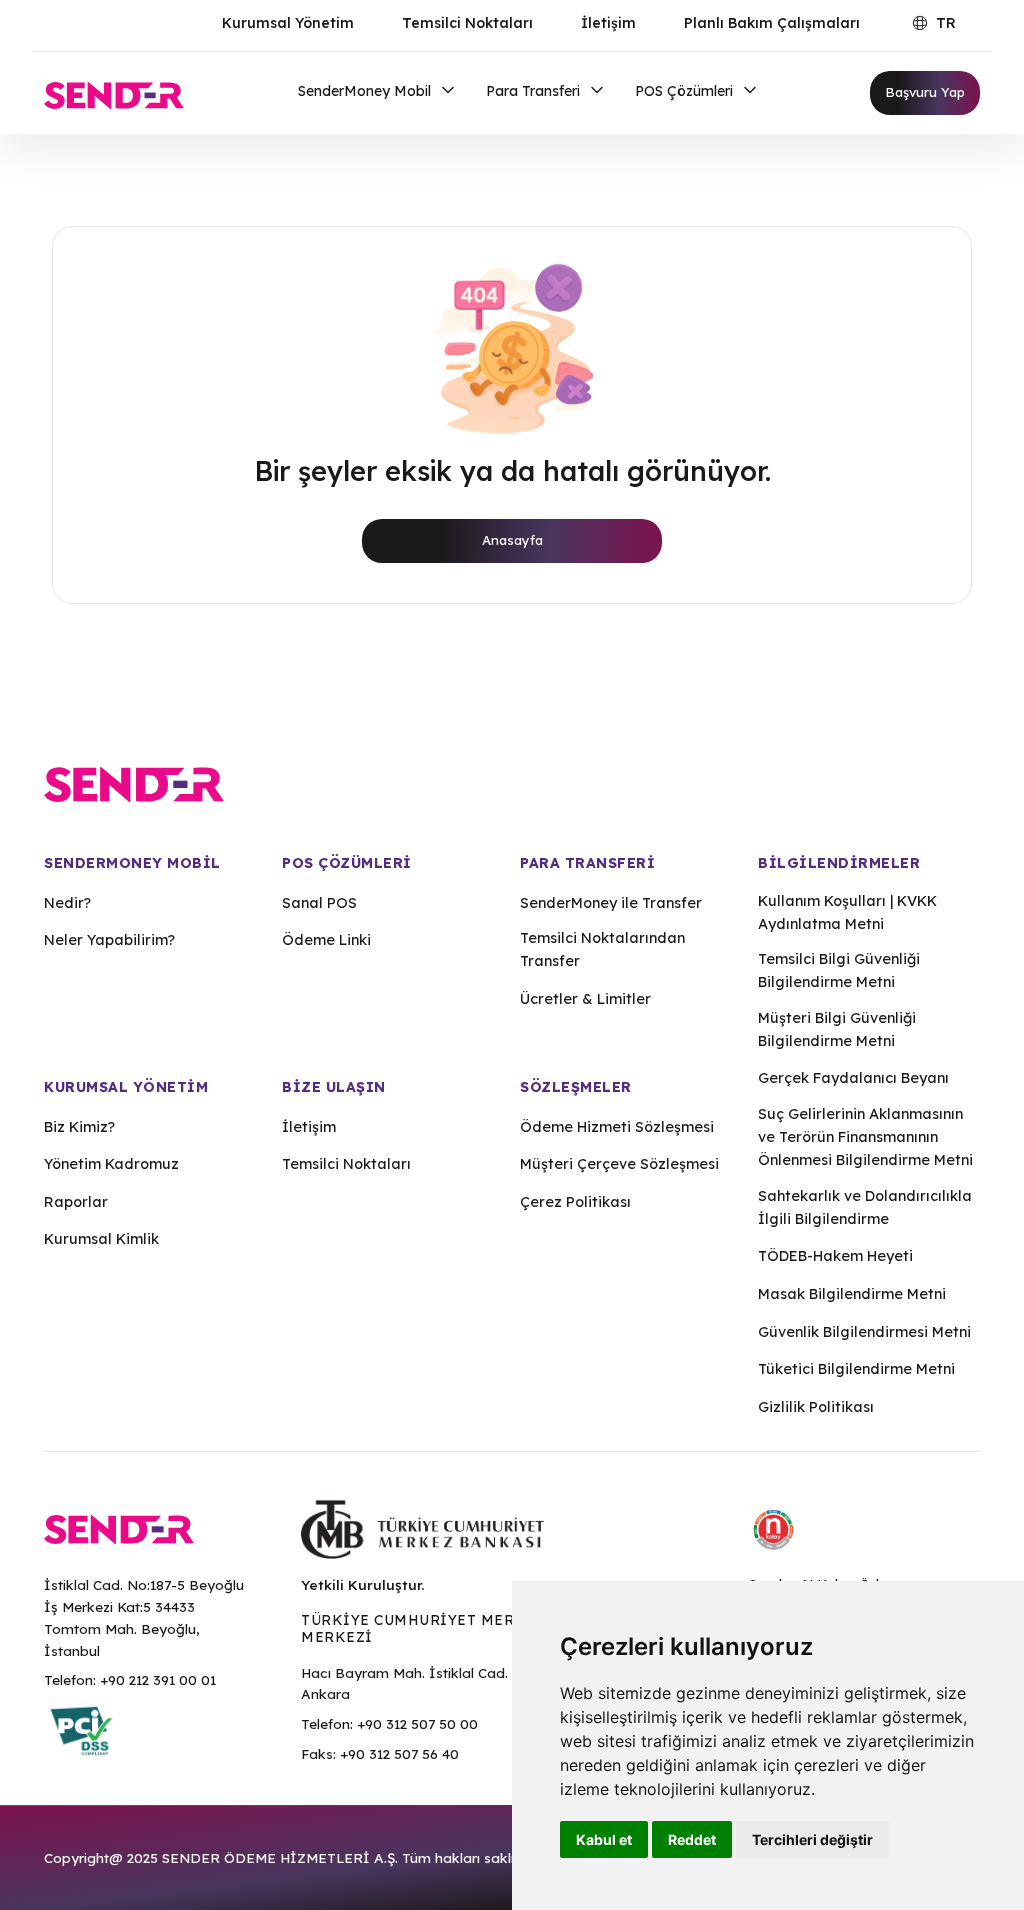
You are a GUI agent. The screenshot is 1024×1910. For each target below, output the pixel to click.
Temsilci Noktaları (467, 23)
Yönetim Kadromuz (111, 1164)
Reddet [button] (692, 1839)
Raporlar (76, 1202)
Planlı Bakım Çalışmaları (772, 23)
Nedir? (67, 903)
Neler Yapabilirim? (109, 940)
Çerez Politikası (575, 1202)
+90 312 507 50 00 (417, 1723)
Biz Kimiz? (79, 1127)
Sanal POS (319, 903)
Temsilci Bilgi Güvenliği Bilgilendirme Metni (839, 970)
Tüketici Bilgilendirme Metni (856, 1369)
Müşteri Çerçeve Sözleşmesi (619, 1164)
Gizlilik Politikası (816, 1407)
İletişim (608, 23)
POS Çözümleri (686, 91)
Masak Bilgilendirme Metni (852, 1294)
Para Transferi (535, 91)
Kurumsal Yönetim (288, 23)
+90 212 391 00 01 (158, 1679)
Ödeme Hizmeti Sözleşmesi (617, 1127)
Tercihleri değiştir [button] (812, 1839)
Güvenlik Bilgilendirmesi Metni (864, 1332)
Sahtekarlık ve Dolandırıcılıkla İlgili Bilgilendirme (865, 1207)
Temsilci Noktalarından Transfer (602, 949)
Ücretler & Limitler (585, 999)
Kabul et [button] (604, 1839)
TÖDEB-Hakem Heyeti (835, 1256)
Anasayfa (512, 540)
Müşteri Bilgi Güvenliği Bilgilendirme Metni (837, 1029)
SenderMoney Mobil (366, 91)
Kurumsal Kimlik (101, 1239)
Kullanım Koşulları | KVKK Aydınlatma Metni (847, 912)
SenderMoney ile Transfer (611, 903)
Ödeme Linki (326, 940)
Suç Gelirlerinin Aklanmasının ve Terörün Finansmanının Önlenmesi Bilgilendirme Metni (865, 1137)
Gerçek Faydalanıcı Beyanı (853, 1078)
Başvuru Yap (925, 92)
